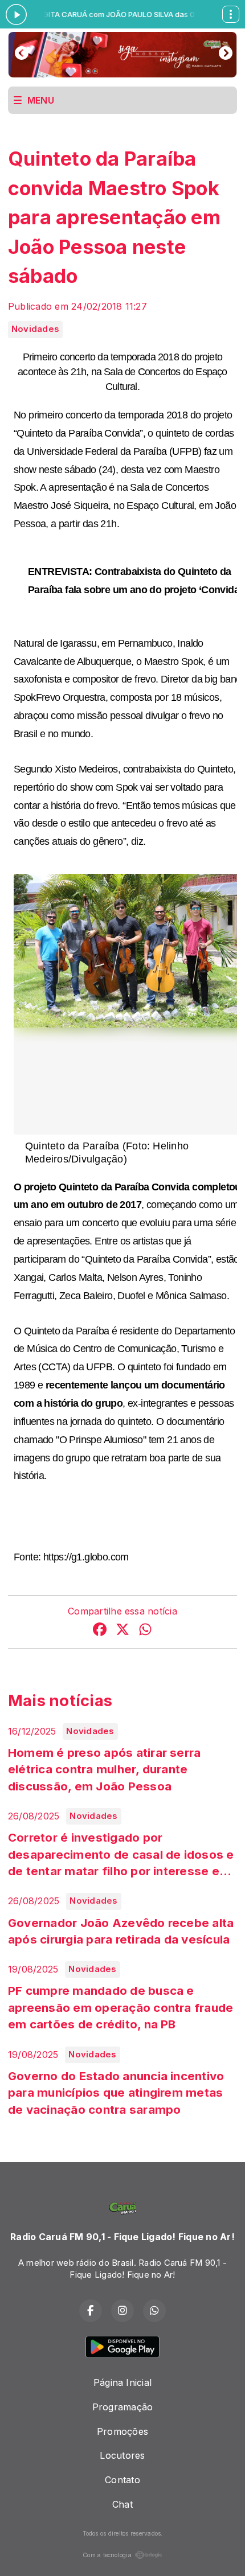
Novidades (35, 329)
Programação (123, 2407)
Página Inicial (122, 2382)
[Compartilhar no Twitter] (122, 1631)
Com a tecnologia (107, 2555)
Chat (122, 2504)
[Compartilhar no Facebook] (100, 1631)
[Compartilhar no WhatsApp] (145, 1631)
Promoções (122, 2431)
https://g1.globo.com (86, 1557)
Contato (122, 2480)
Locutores (122, 2455)
